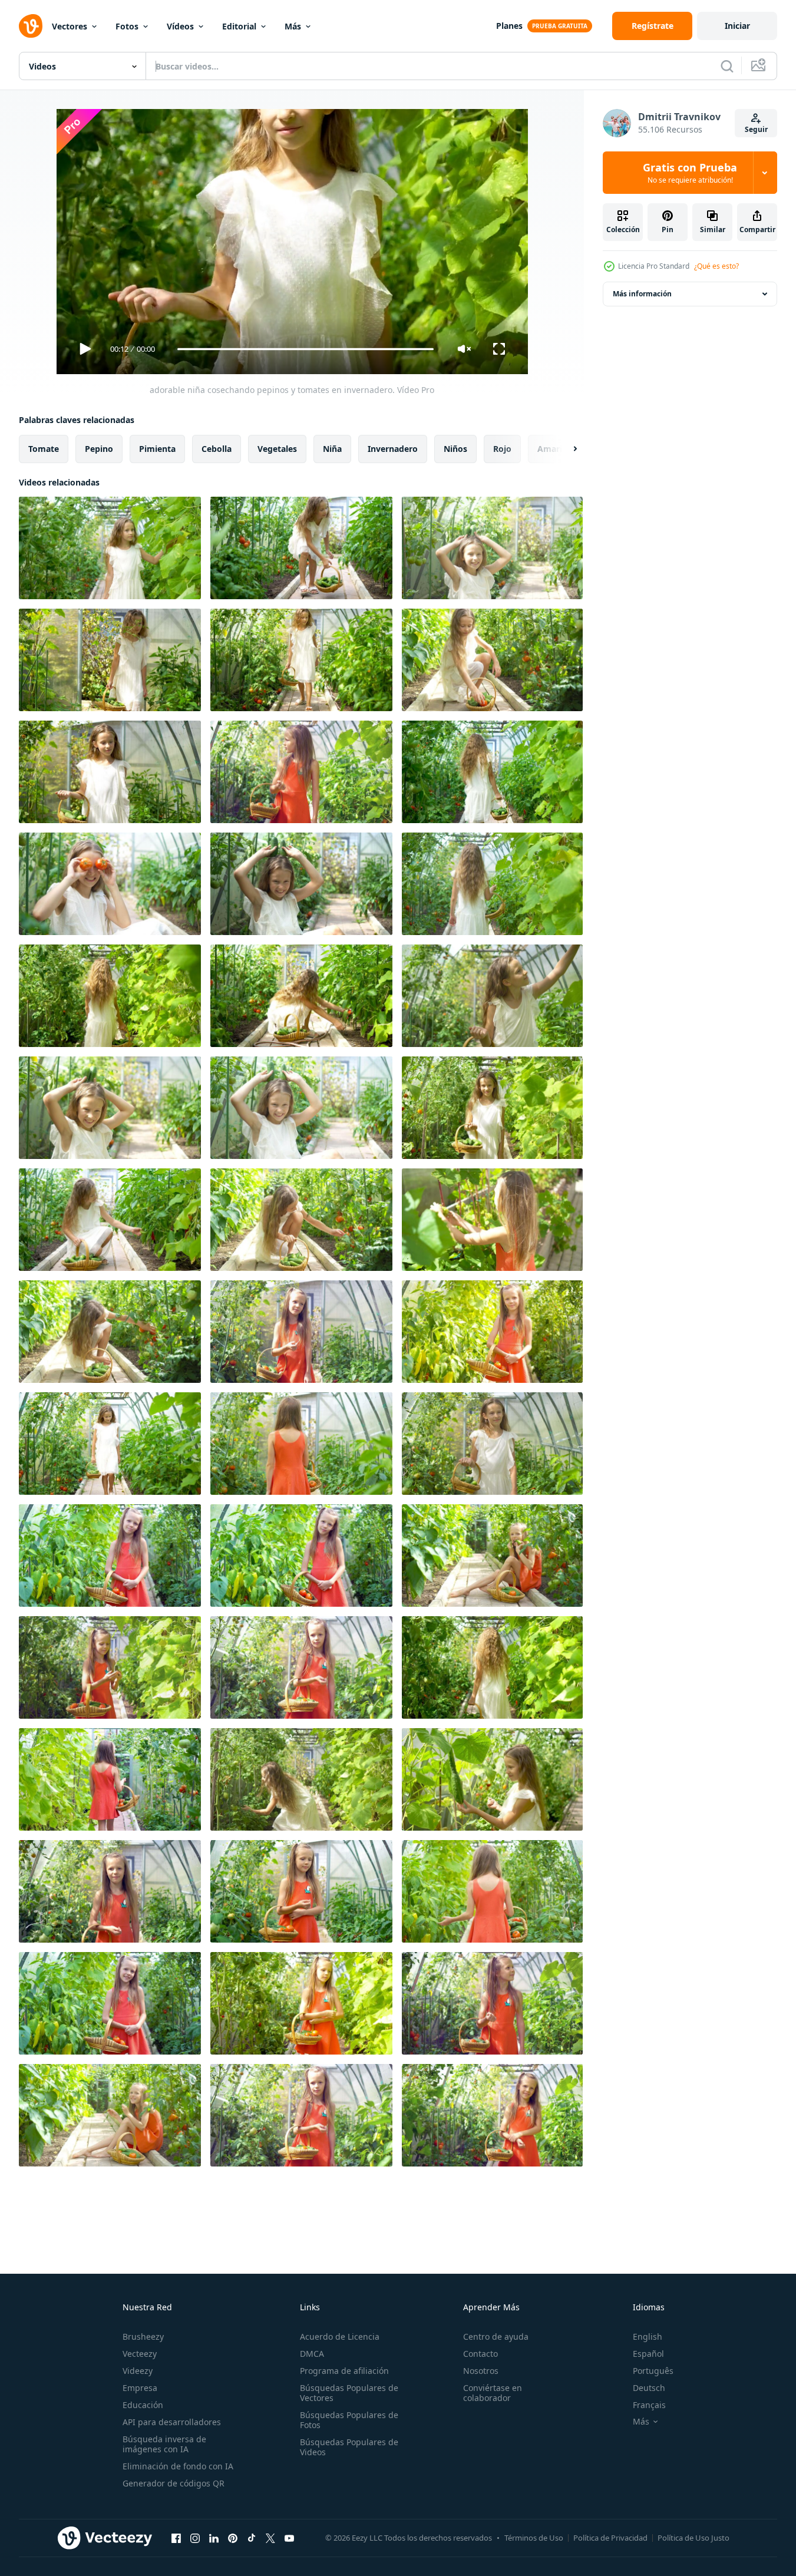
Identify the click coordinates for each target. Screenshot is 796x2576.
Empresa (140, 2388)
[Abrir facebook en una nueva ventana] (176, 2538)
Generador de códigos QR (174, 2483)
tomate (44, 449)
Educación (143, 2405)
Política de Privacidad (610, 2538)
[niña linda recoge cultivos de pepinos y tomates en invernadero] (301, 1332)
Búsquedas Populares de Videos (349, 2447)
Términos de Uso (534, 2538)
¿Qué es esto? (716, 266)
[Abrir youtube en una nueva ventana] (289, 2538)
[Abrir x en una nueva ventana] (270, 2538)
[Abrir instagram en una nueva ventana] (195, 2538)
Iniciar (737, 26)
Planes (509, 26)
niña (332, 449)
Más (293, 26)
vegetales (277, 449)
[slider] (305, 349)
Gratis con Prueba (690, 173)
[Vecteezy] (31, 26)
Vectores (70, 26)
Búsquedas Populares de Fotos (349, 2420)
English (648, 2336)
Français (649, 2405)
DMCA (312, 2354)
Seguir (756, 129)
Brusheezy (143, 2336)
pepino (99, 449)
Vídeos (180, 26)
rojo (502, 449)
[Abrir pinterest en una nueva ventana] (233, 2538)
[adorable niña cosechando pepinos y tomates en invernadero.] (110, 548)
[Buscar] (727, 66)
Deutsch (649, 2388)
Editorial (239, 26)
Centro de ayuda (496, 2336)
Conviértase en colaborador (493, 2393)
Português (653, 2371)
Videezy (138, 2371)
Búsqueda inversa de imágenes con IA (164, 2444)
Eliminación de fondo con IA (178, 2466)
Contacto (480, 2354)
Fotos (127, 26)
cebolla (217, 449)
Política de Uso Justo (693, 2538)
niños (455, 449)
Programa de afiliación (344, 2371)
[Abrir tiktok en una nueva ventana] (252, 2538)
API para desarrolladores (172, 2422)
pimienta (157, 449)
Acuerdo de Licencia (340, 2336)
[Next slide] (565, 449)
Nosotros (481, 2371)
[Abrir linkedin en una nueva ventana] (214, 2538)
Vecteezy (140, 2354)
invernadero (393, 449)
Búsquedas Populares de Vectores (349, 2393)
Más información (642, 294)
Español (648, 2354)
